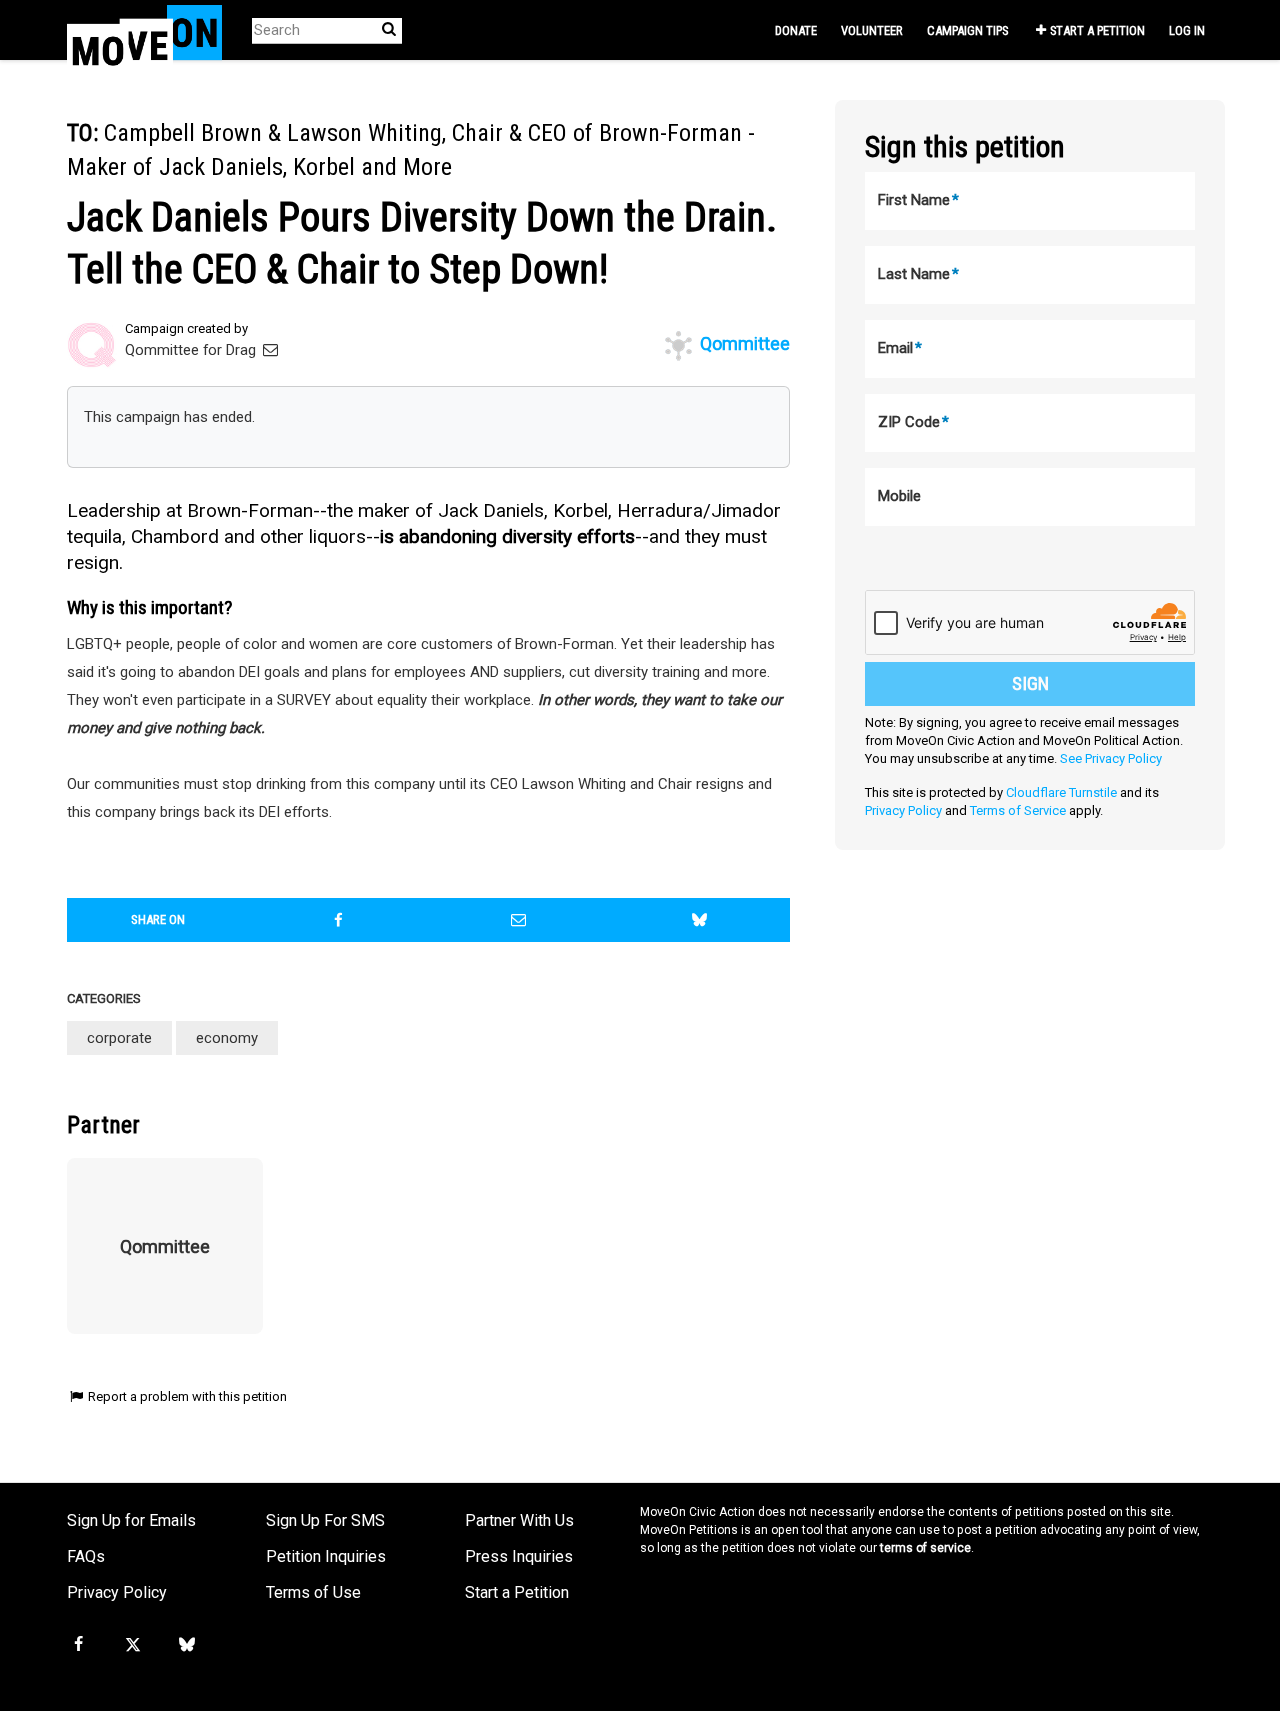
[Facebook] (78, 1645)
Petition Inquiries (326, 1556)
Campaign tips (967, 30)
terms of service (925, 1548)
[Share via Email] (519, 920)
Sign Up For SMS (325, 1520)
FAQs (86, 1556)
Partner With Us (519, 1520)
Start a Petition (1097, 30)
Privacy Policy (903, 810)
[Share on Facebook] (339, 920)
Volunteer (872, 30)
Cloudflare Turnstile (1061, 792)
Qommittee (743, 343)
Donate (796, 30)
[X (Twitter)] (132, 1645)
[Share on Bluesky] (700, 920)
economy (227, 1038)
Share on (158, 919)
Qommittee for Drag (192, 350)
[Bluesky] (187, 1645)
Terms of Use (313, 1592)
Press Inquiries (519, 1556)
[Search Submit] (389, 29)
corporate (119, 1038)
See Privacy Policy (1111, 758)
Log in (1187, 30)
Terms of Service (1018, 810)
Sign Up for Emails (131, 1520)
